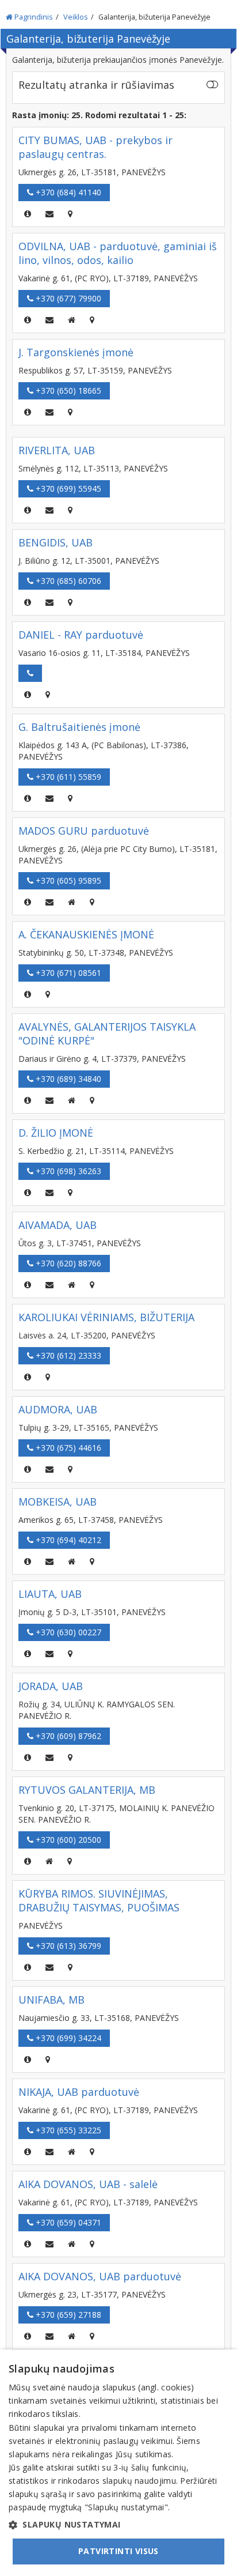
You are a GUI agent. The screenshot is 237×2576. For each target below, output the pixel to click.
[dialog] (118, 2463)
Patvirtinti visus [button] (118, 2551)
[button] (118, 2525)
